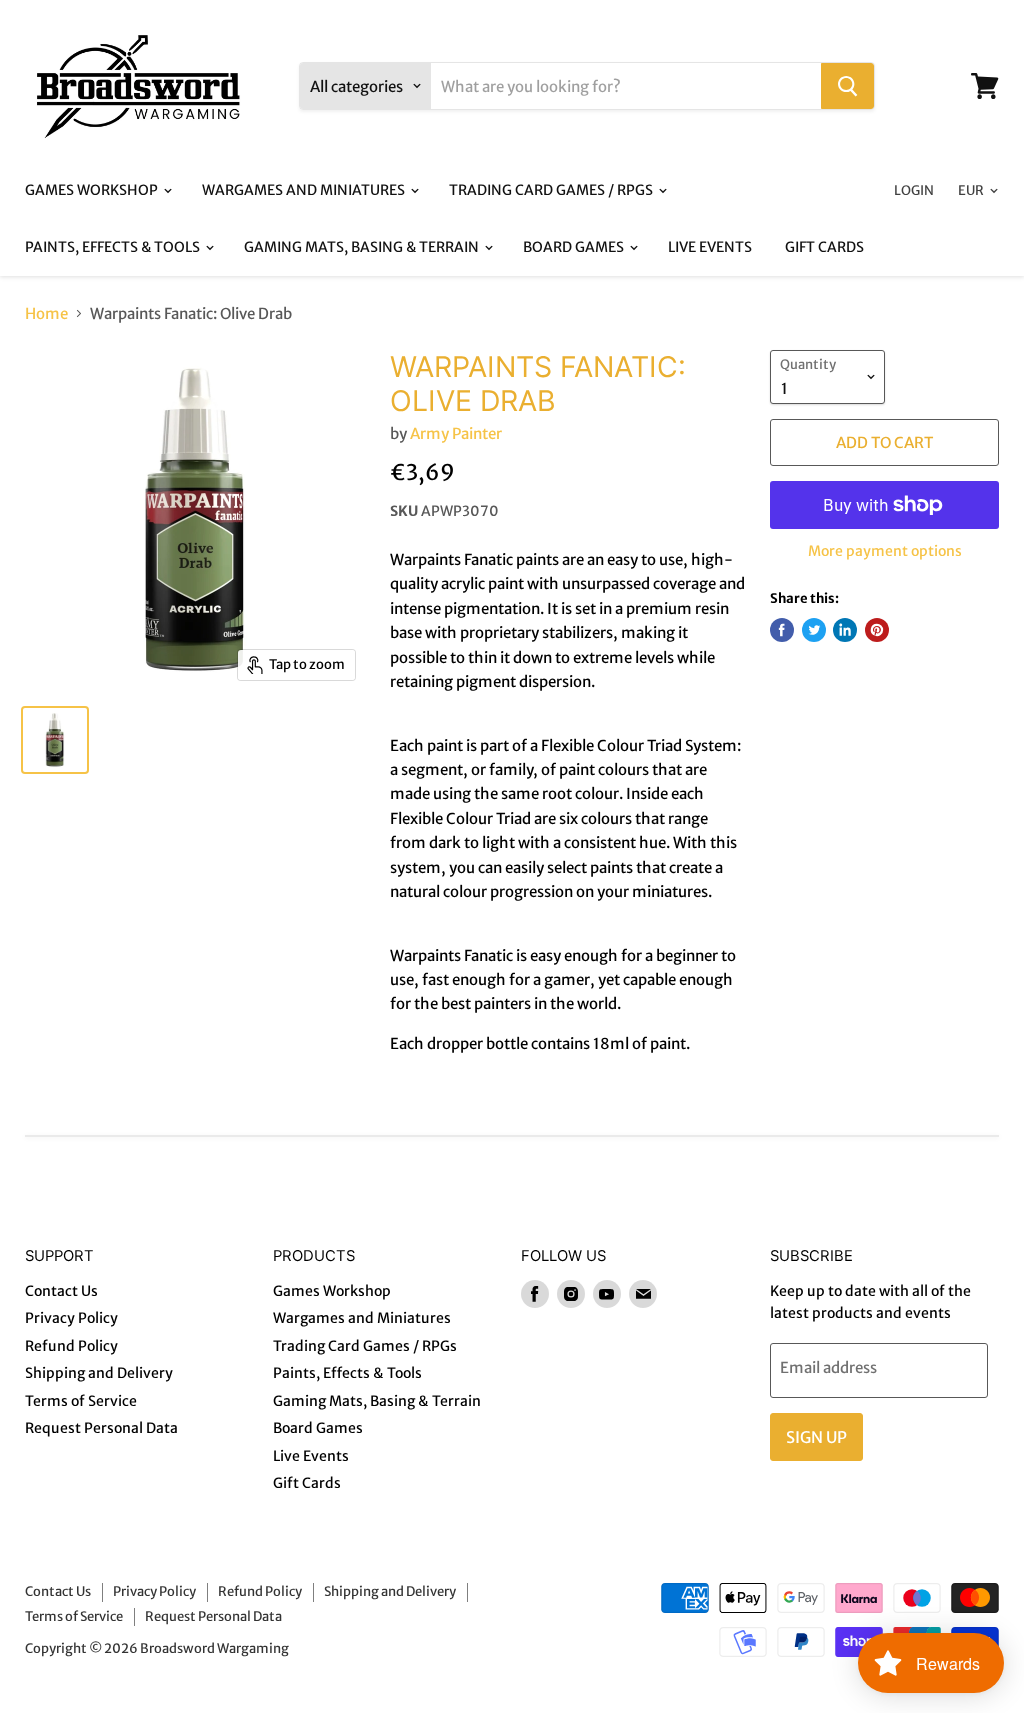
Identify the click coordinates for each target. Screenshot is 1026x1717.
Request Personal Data (101, 1428)
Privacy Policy (71, 1318)
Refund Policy (71, 1346)
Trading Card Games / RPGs (552, 190)
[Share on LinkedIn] (845, 630)
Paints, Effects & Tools (114, 247)
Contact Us (61, 1291)
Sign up (816, 1437)
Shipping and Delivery (99, 1373)
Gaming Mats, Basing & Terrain (363, 247)
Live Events (710, 247)
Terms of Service (81, 1401)
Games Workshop (93, 190)
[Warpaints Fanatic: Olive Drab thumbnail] (55, 740)
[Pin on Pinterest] (877, 630)
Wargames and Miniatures (305, 190)
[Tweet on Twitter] (814, 630)
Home (46, 313)
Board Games (575, 247)
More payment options (885, 551)
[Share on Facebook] (782, 630)
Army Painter (456, 433)
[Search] (847, 86)
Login (914, 190)
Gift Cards (824, 247)
